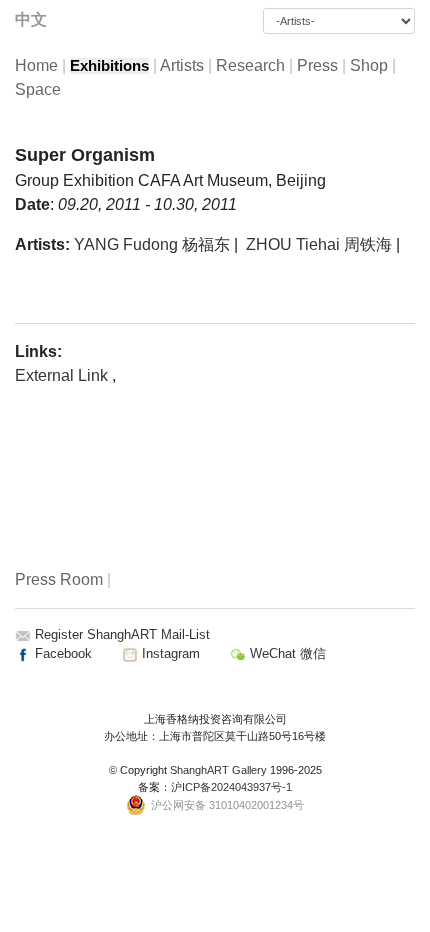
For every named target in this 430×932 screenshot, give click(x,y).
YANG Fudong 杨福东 (152, 244)
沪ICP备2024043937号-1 (231, 787)
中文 (31, 19)
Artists (182, 65)
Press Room (59, 579)
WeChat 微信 (286, 653)
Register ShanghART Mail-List (122, 634)
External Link (63, 375)
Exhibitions (109, 66)
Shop (369, 65)
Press (317, 65)
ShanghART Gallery (218, 770)
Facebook (61, 653)
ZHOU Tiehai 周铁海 (319, 244)
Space (38, 89)
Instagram (169, 653)
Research (250, 65)
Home (36, 65)
